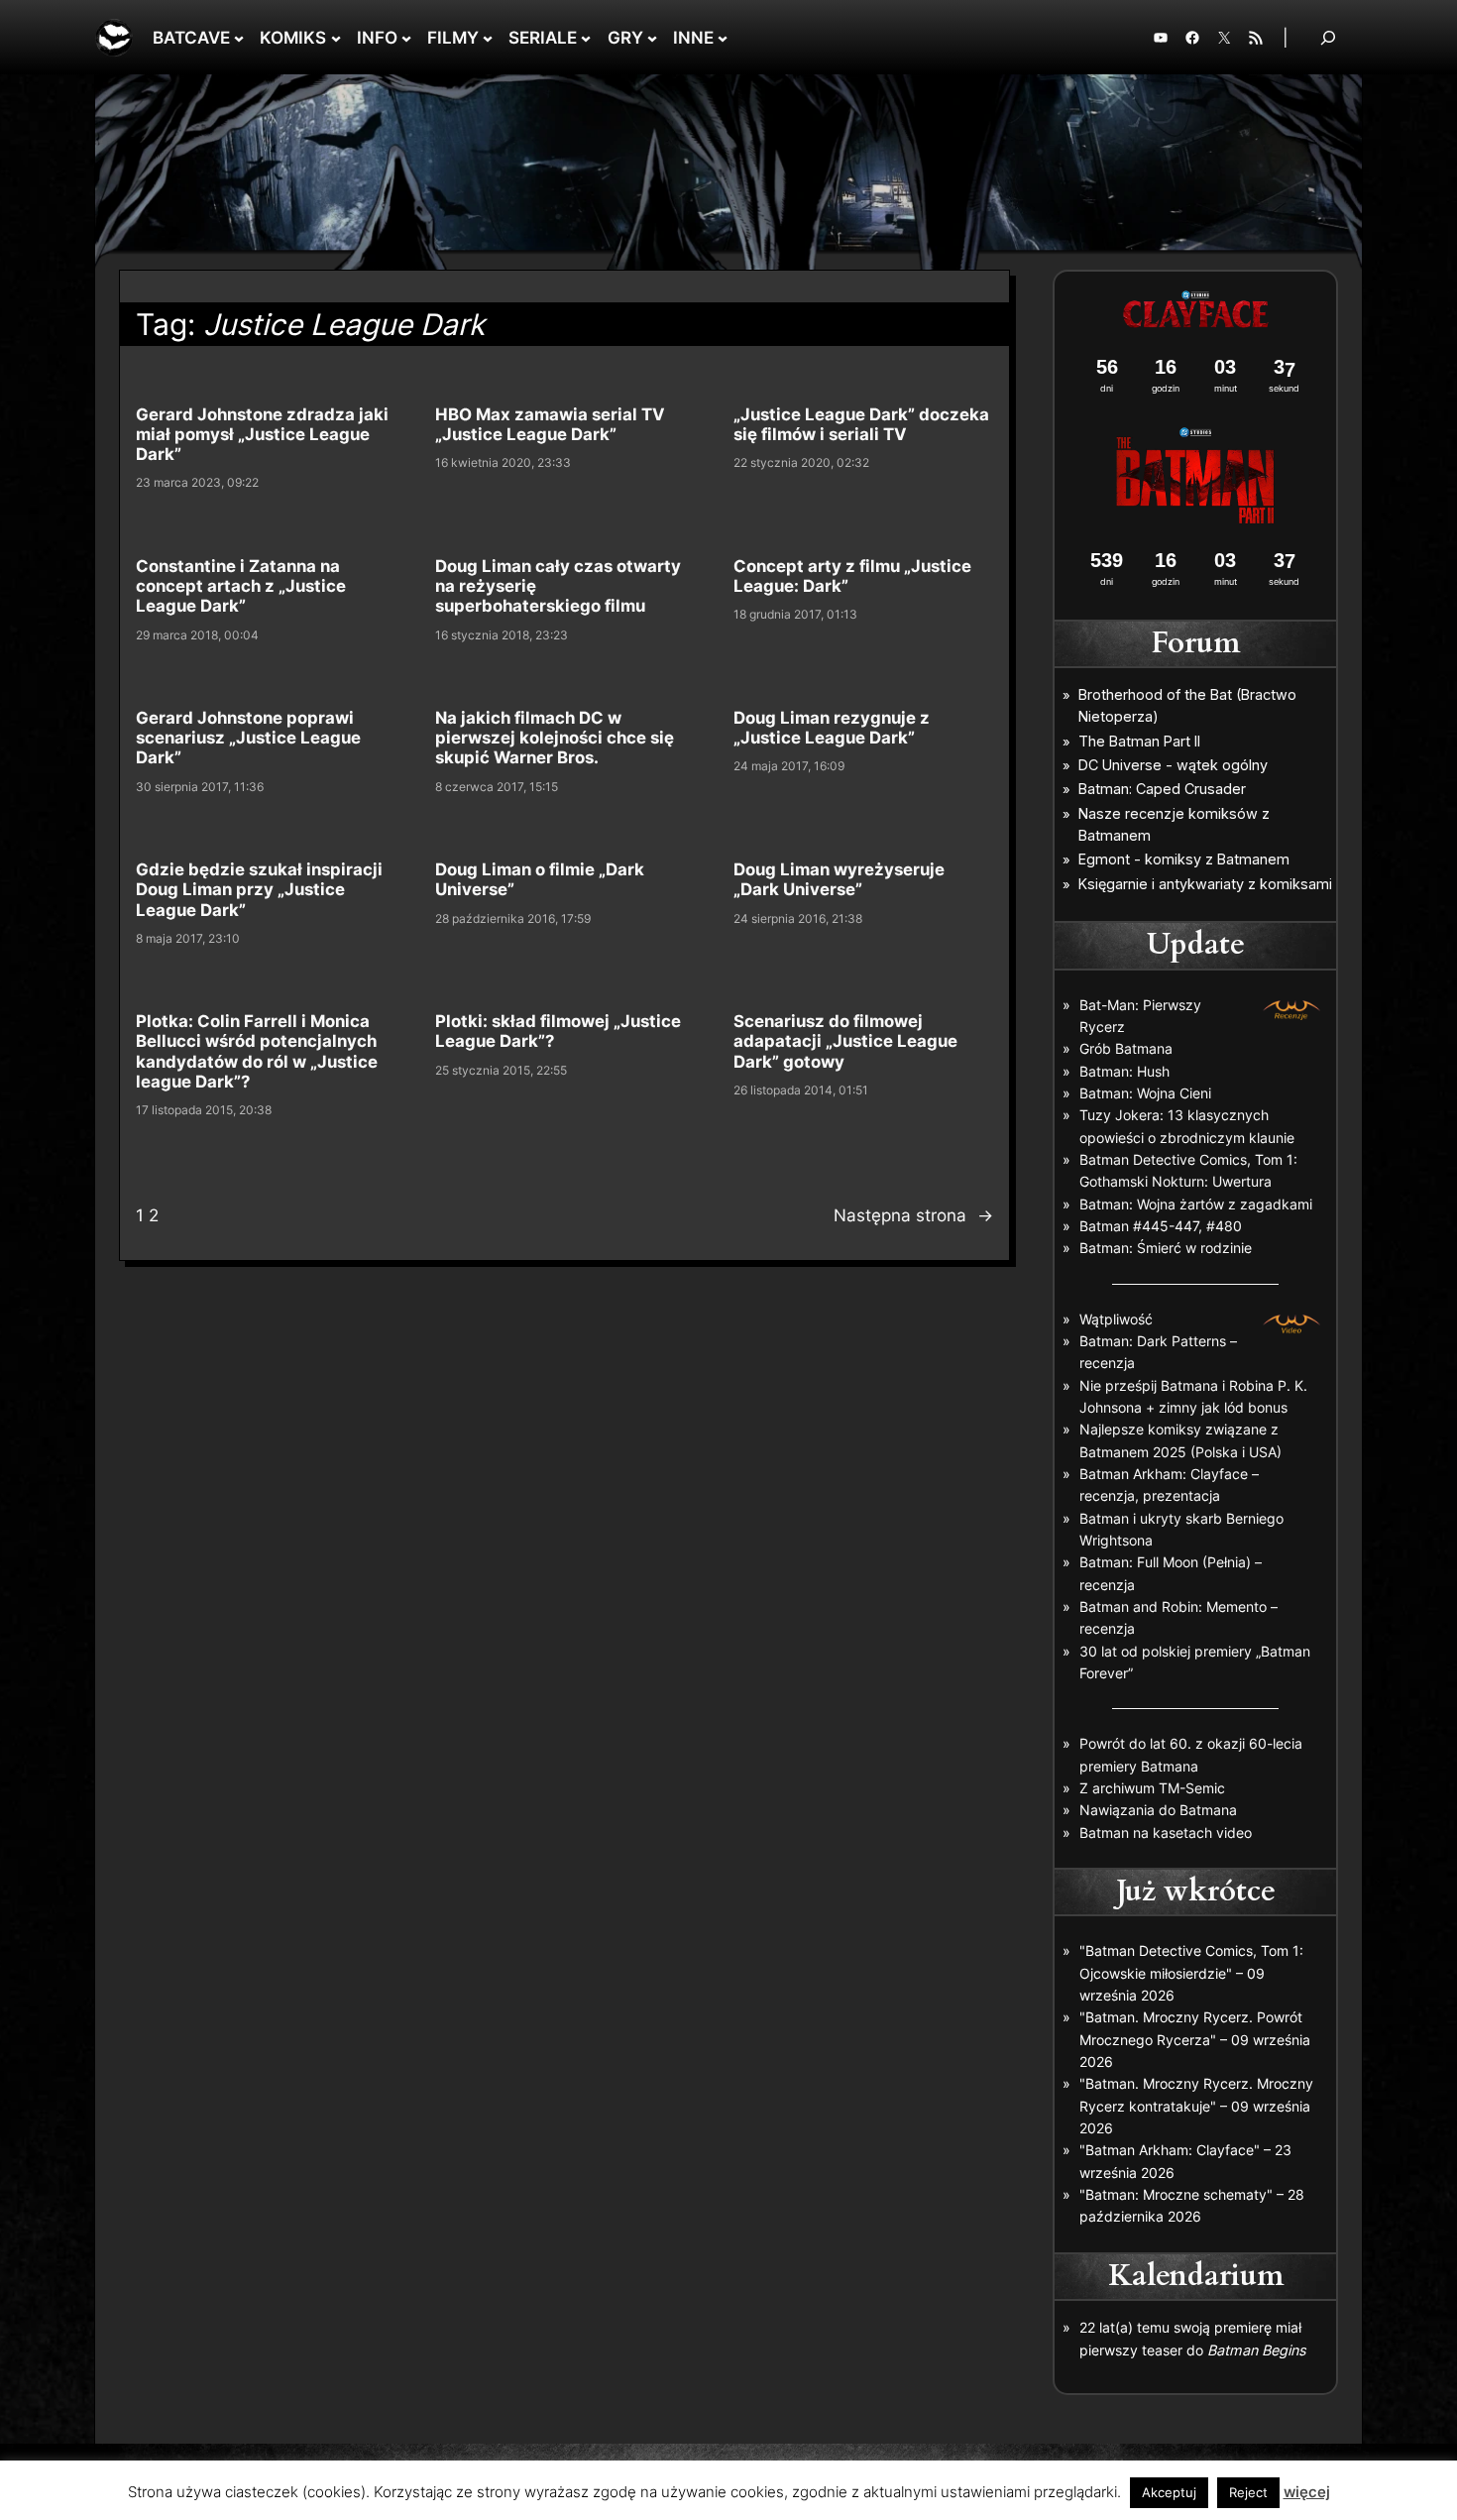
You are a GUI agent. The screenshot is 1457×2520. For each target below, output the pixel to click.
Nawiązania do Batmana (1158, 1810)
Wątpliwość (1116, 1319)
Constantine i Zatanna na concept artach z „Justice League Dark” (241, 586)
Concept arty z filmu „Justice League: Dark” (852, 576)
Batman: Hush (1124, 1071)
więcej (1307, 2492)
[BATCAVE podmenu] (239, 38)
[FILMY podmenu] (488, 38)
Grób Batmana (1126, 1048)
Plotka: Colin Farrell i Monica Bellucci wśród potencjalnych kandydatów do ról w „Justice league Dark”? (257, 1051)
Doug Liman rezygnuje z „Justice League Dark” (832, 728)
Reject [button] (1248, 2492)
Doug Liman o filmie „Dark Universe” (540, 879)
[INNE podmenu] (723, 38)
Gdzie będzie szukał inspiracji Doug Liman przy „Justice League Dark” (259, 889)
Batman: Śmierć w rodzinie (1166, 1248)
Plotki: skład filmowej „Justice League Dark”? (558, 1031)
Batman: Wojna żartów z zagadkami (1196, 1204)
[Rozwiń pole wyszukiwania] (1328, 37)
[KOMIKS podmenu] (336, 38)
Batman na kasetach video (1166, 1833)
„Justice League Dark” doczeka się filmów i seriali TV (861, 424)
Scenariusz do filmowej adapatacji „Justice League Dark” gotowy (845, 1041)
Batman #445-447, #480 (1161, 1226)
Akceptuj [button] (1169, 2492)
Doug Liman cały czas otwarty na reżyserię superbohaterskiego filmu (558, 586)
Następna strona (913, 1215)
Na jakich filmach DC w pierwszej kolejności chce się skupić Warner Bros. (555, 738)
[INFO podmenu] (406, 38)
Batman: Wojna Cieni (1145, 1093)
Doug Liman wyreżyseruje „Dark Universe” (839, 879)
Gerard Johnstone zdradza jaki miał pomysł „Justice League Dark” (262, 434)
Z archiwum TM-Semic (1152, 1788)
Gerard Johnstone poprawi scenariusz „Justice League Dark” (248, 738)
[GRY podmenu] (652, 38)
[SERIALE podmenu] (586, 38)
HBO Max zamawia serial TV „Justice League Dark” (550, 424)
